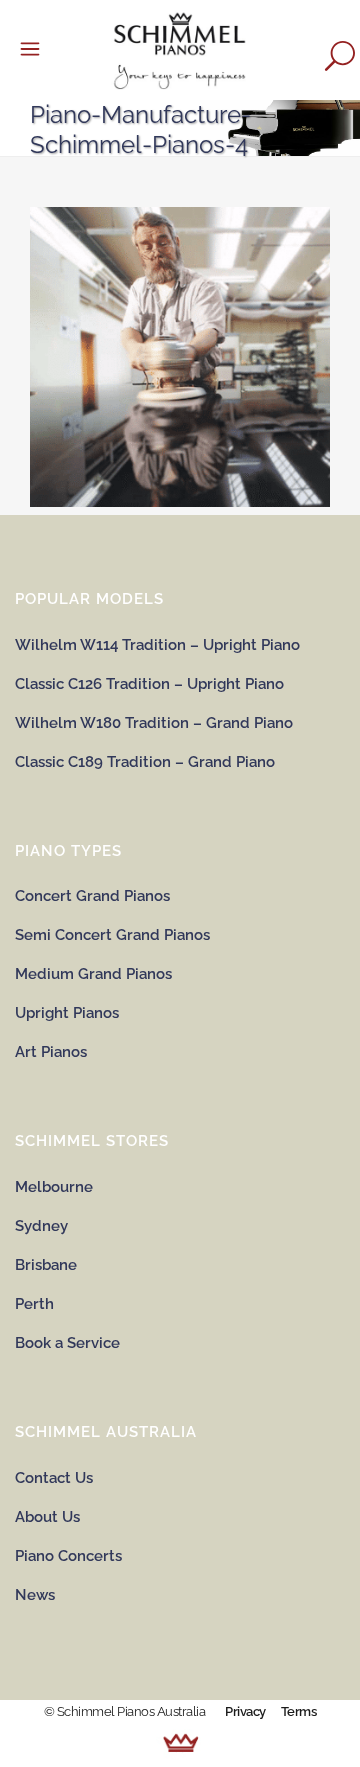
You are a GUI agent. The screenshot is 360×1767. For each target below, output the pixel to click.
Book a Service (67, 1343)
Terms (299, 1711)
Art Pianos (51, 1052)
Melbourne (54, 1187)
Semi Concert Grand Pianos (112, 935)
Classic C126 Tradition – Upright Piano (149, 684)
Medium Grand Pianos (93, 974)
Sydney (41, 1226)
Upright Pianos (67, 1013)
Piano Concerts (68, 1556)
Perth (34, 1304)
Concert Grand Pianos (92, 896)
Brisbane (46, 1265)
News (35, 1595)
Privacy (245, 1711)
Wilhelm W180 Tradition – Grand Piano (154, 723)
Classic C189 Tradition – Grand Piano (145, 762)
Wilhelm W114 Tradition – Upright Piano (157, 645)
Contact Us (54, 1478)
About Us (47, 1517)
